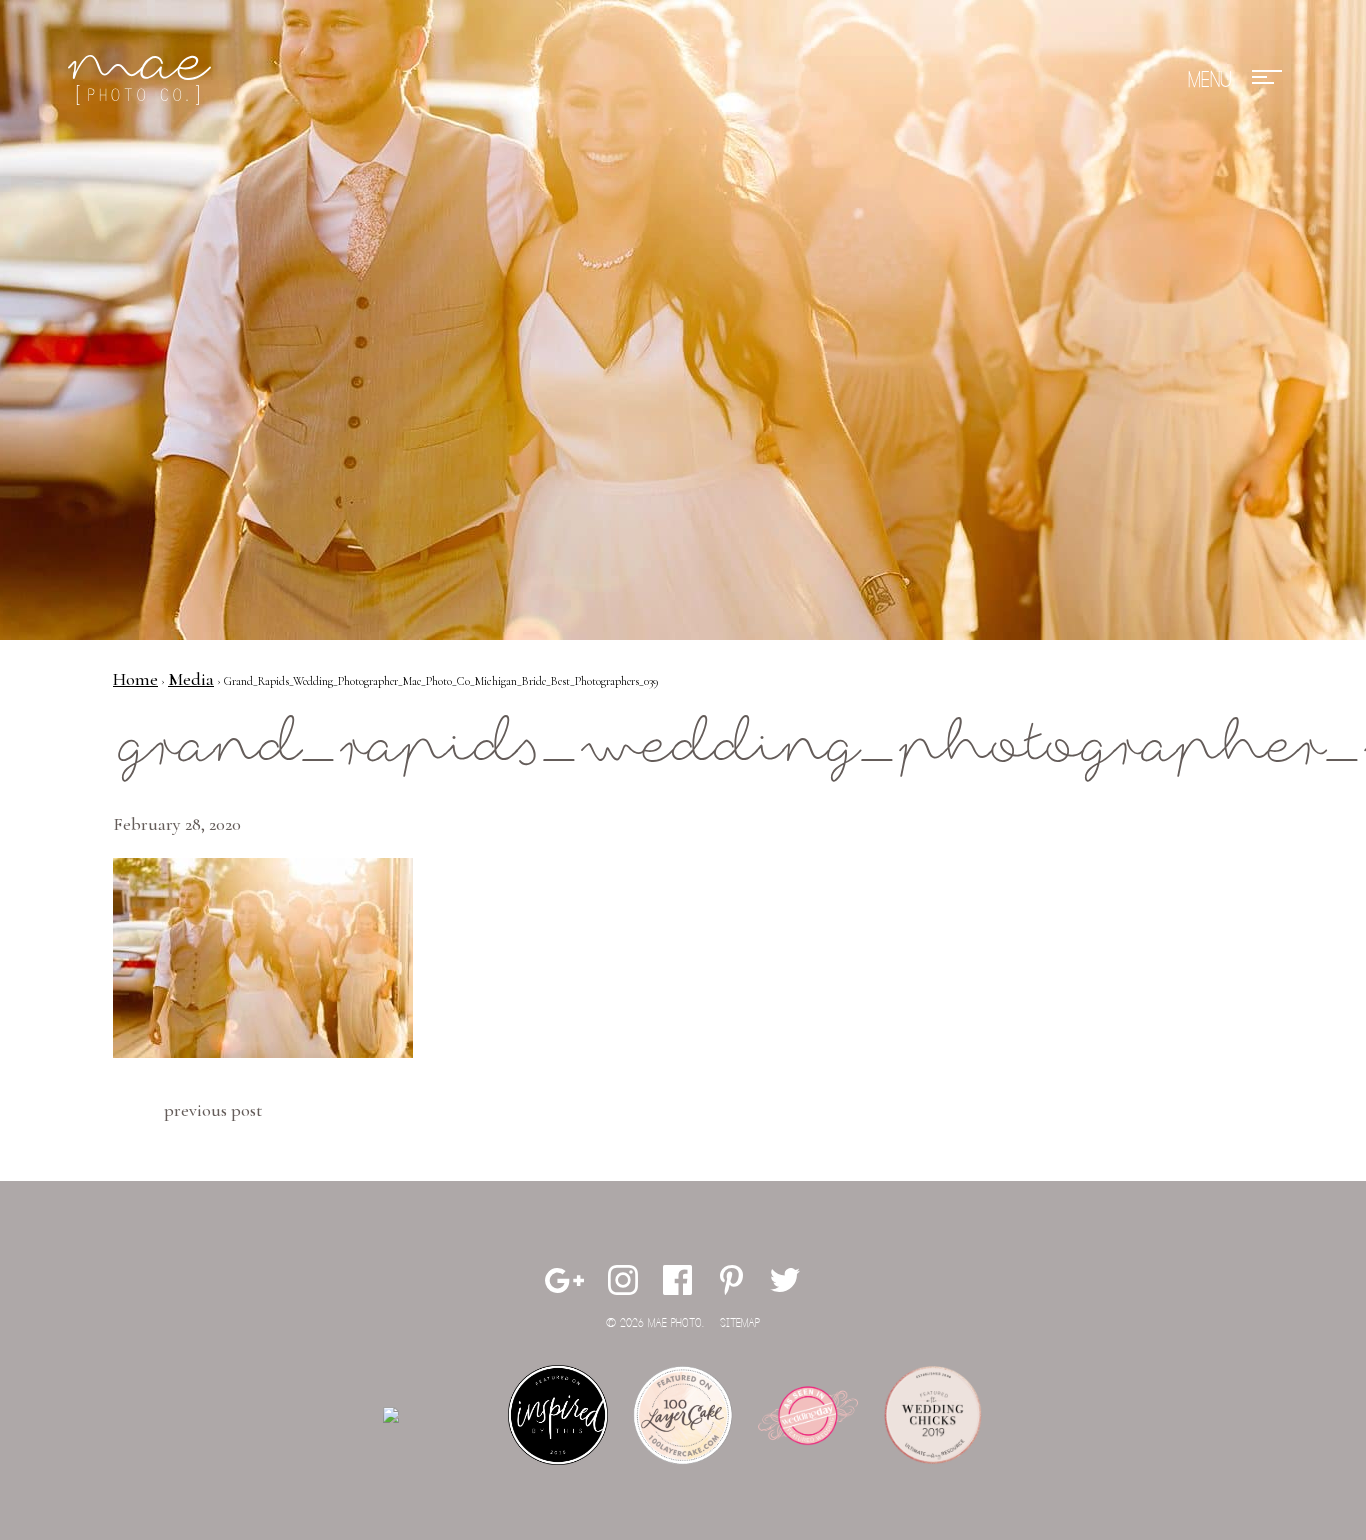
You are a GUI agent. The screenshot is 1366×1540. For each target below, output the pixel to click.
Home (135, 679)
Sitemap (740, 1323)
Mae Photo (143, 80)
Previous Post (213, 1110)
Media (191, 679)
